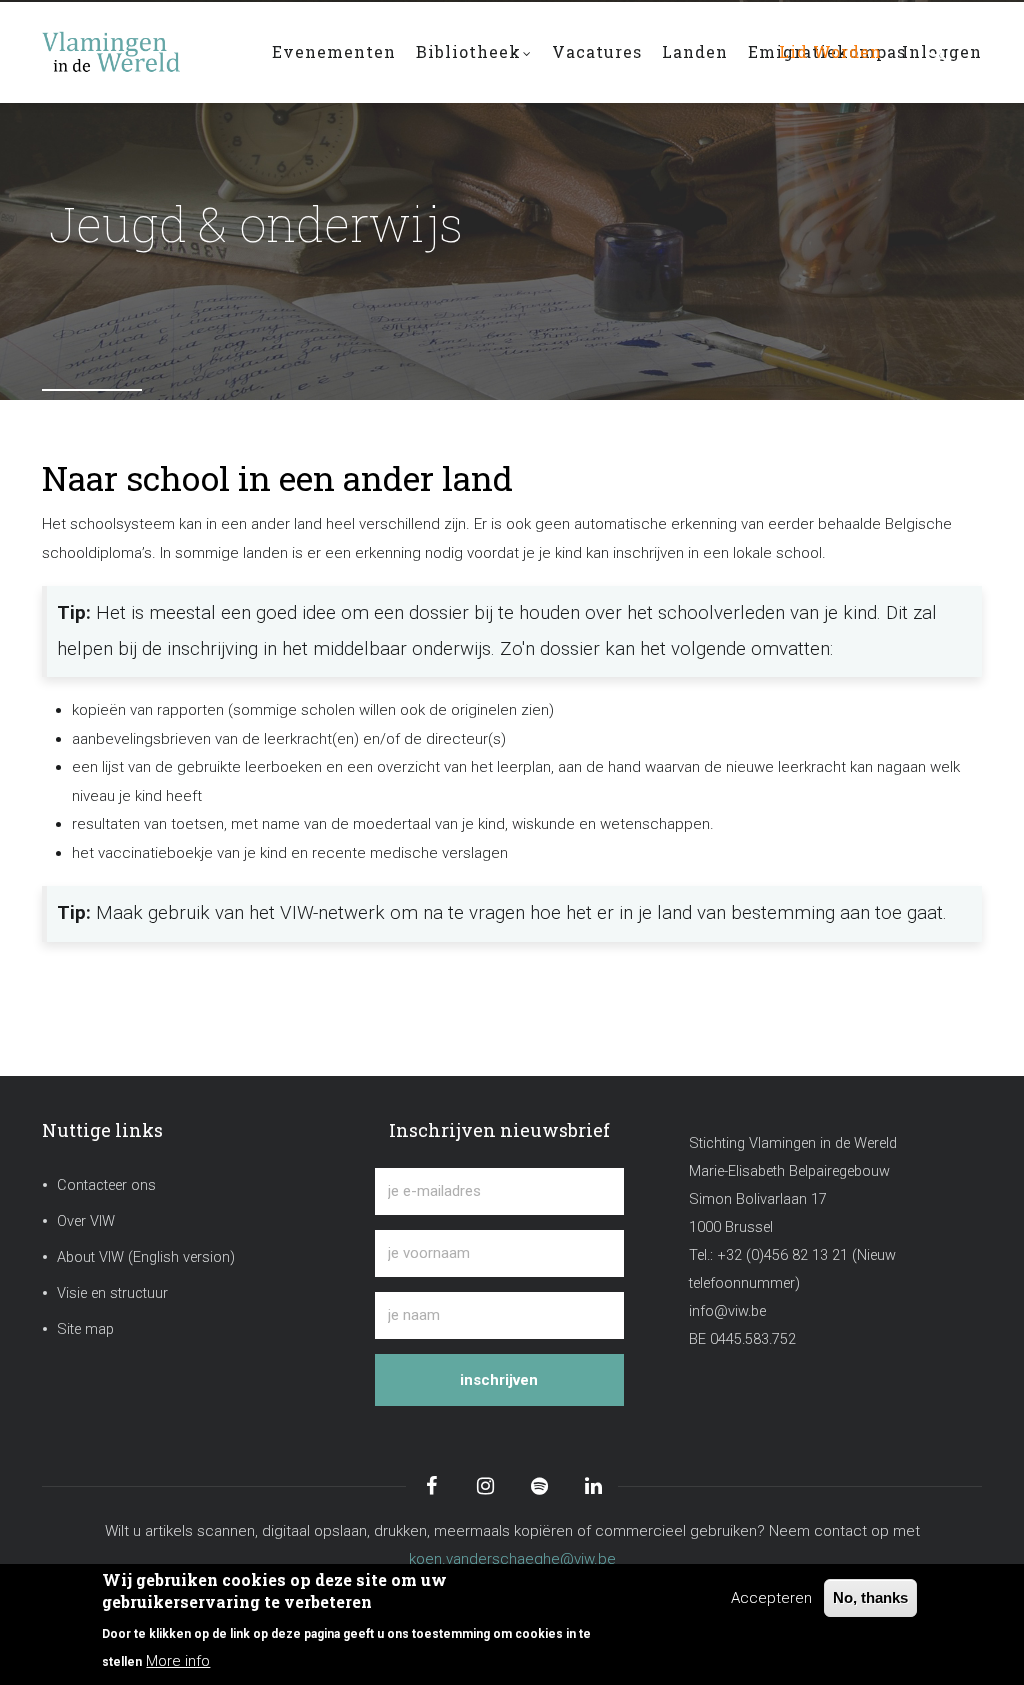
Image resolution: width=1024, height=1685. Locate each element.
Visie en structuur (112, 1293)
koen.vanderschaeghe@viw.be (512, 1559)
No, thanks (870, 1597)
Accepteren (771, 1598)
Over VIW (86, 1221)
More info (178, 1661)
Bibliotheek (468, 51)
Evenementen (334, 51)
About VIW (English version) (146, 1257)
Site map (85, 1329)
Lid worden (830, 51)
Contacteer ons (106, 1185)
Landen (695, 51)
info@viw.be (727, 1311)
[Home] (142, 42)
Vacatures (597, 51)
